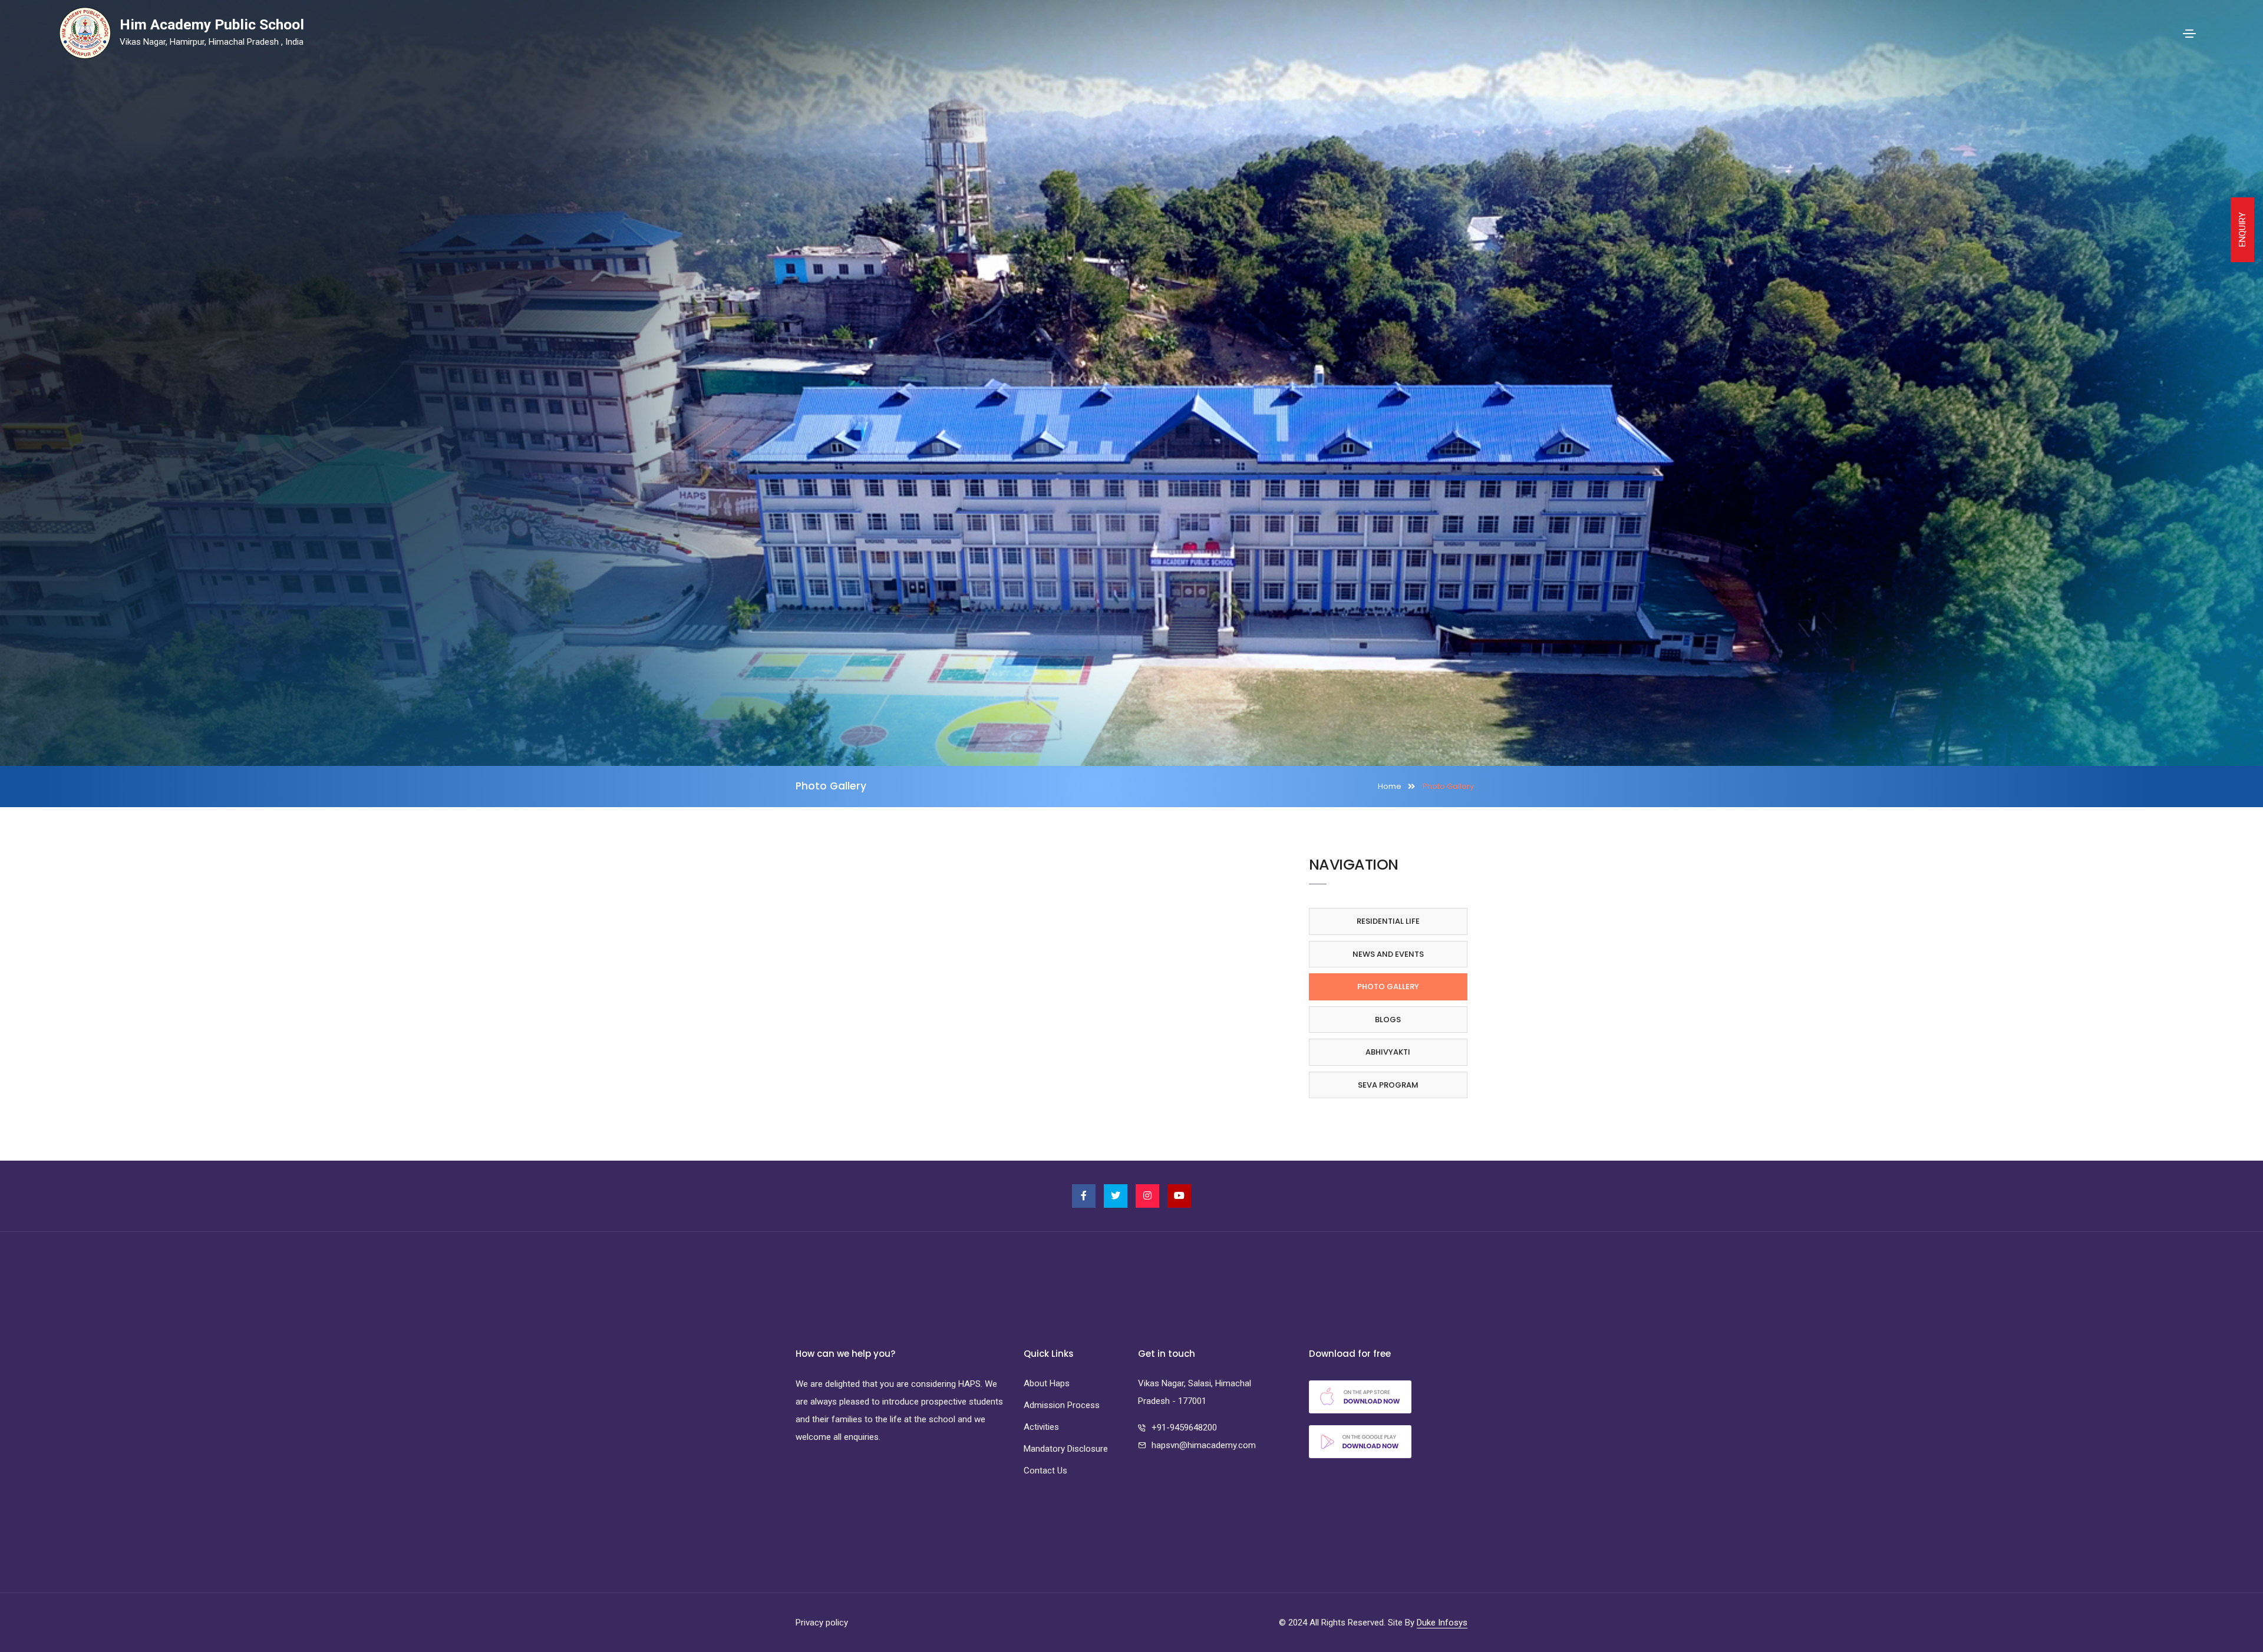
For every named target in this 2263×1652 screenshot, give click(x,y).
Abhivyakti (1388, 1052)
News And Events (1388, 954)
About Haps (1047, 1383)
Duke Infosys (1442, 1623)
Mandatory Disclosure (1066, 1449)
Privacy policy (822, 1623)
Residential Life (1388, 921)
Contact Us (1045, 1471)
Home (1390, 786)
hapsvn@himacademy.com (1204, 1445)
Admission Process (1062, 1405)
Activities (1041, 1427)
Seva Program (1388, 1085)
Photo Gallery (1388, 987)
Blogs (1388, 1020)
